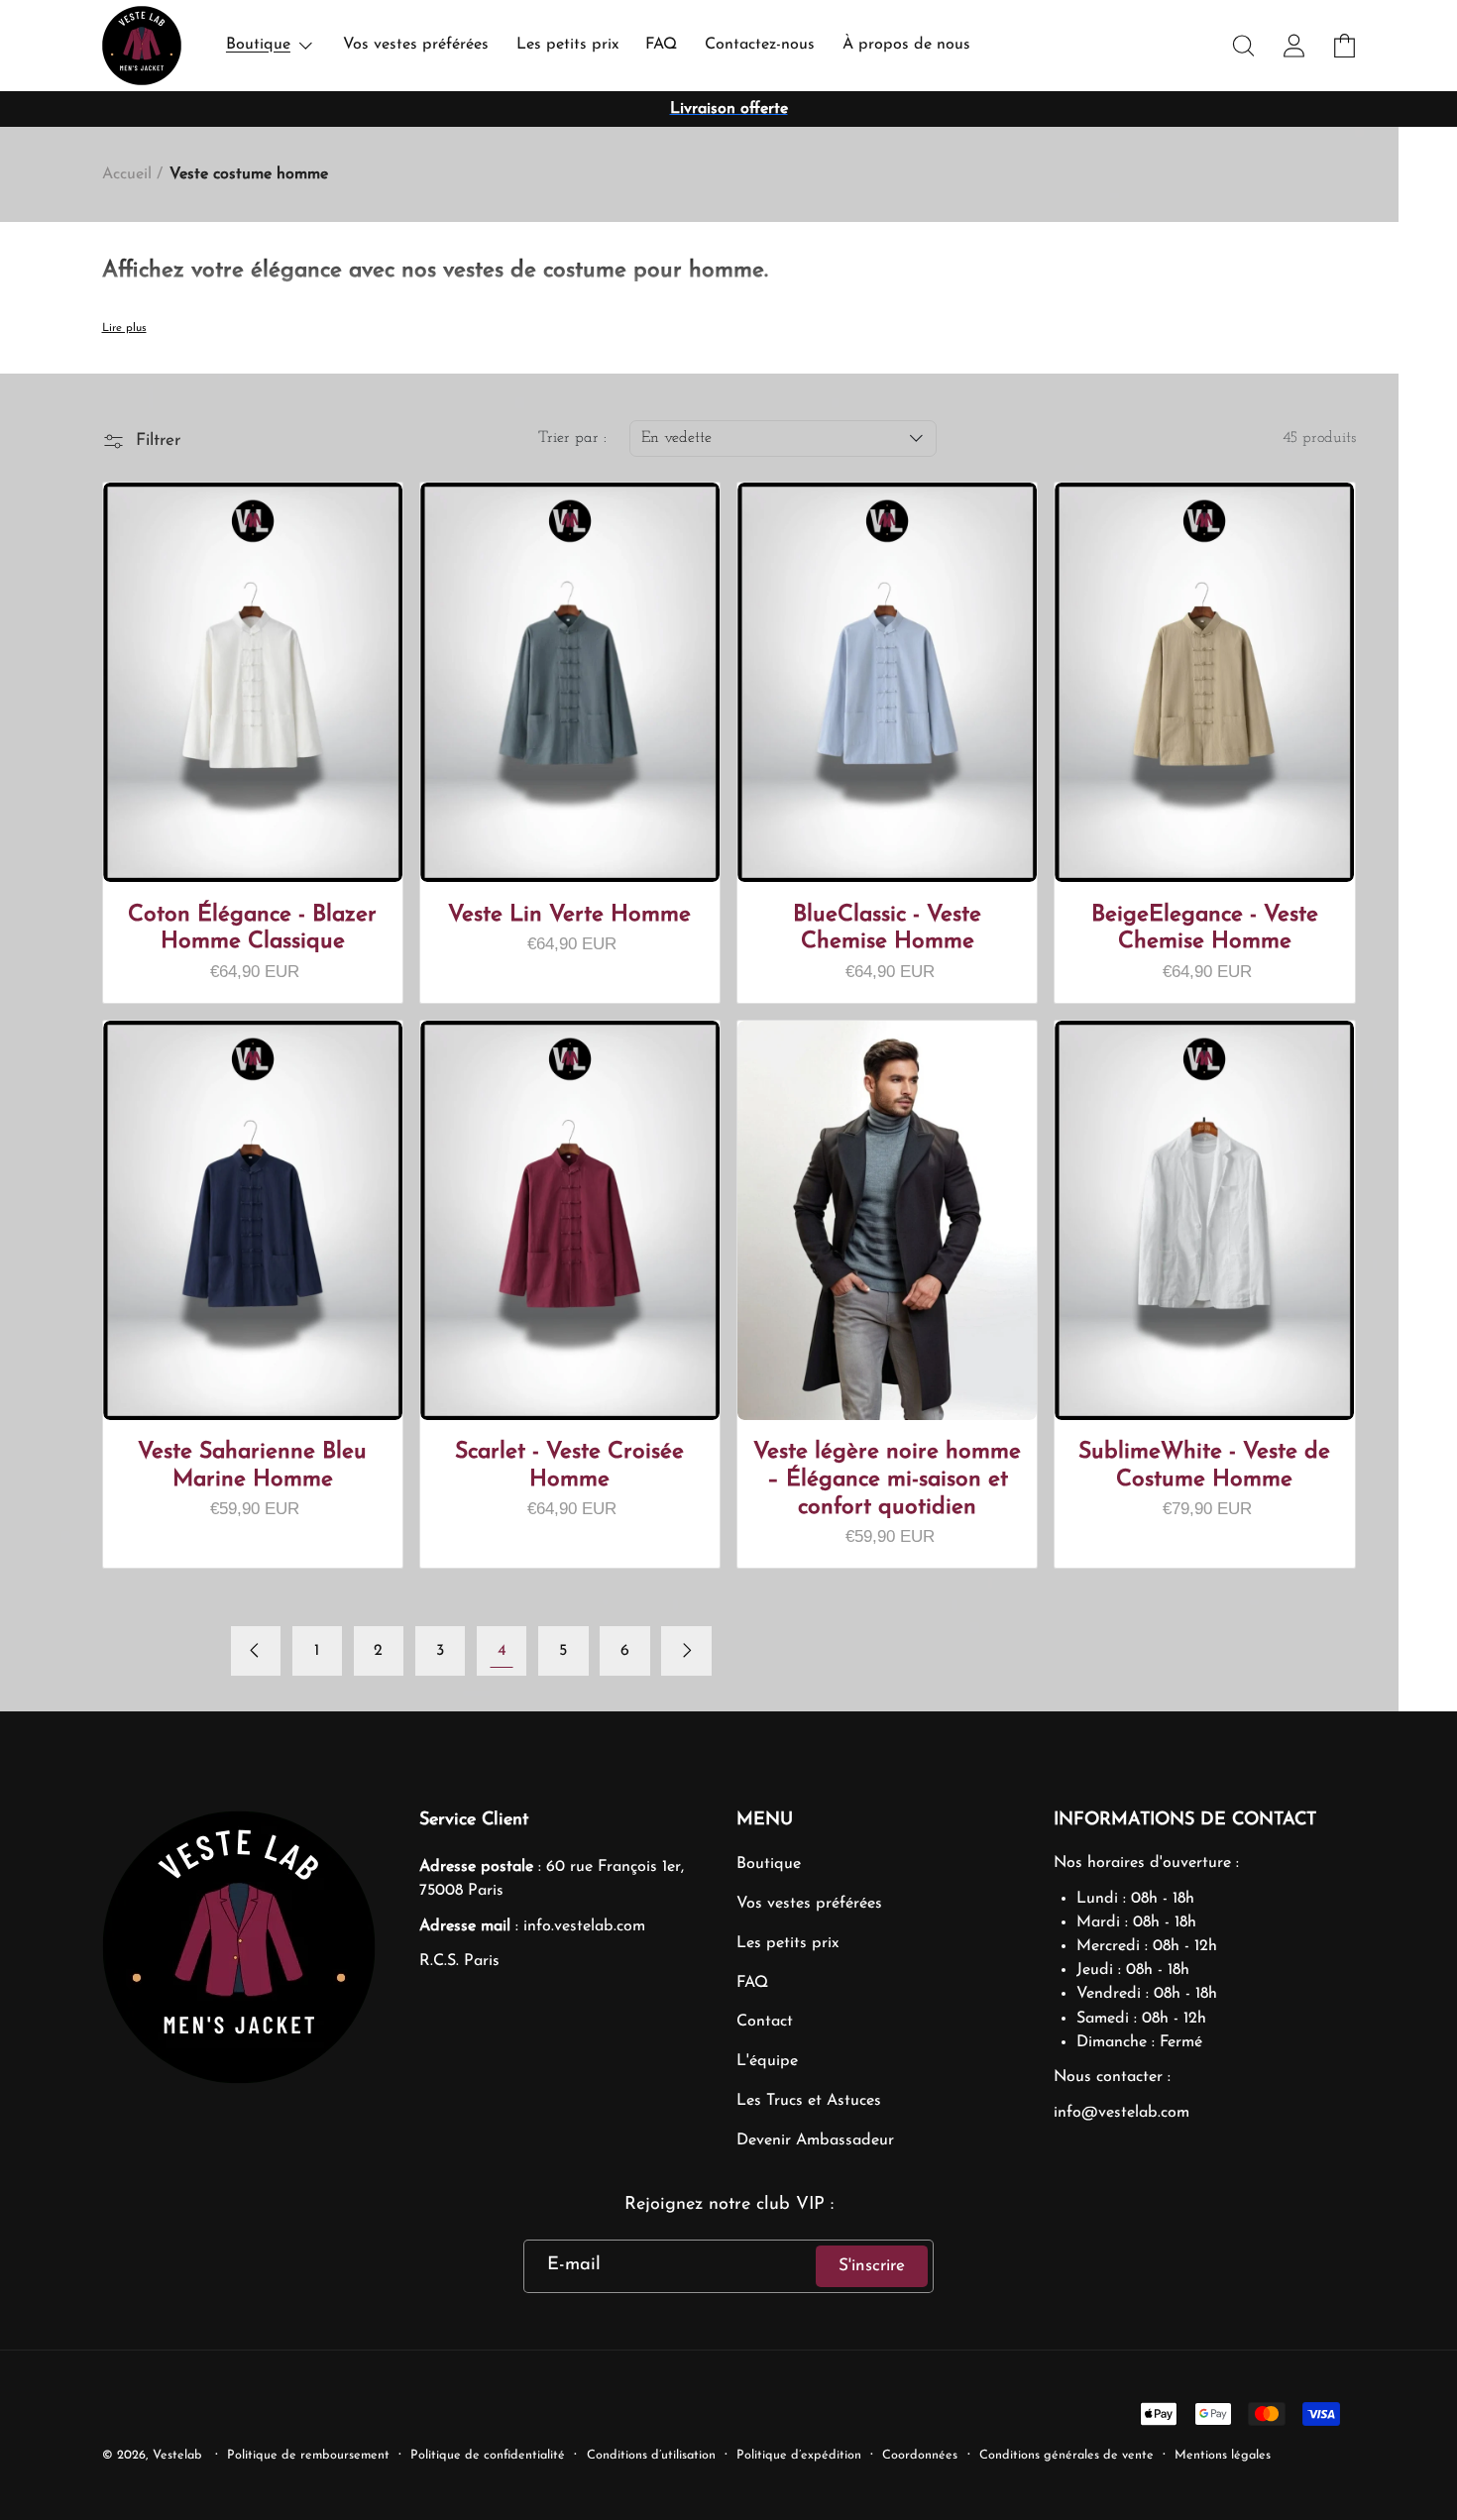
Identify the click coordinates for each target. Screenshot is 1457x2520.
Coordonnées (920, 2456)
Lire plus (124, 328)
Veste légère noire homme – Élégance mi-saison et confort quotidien (887, 1479)
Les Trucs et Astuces (809, 2101)
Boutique (769, 1864)
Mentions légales (1223, 2456)
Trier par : (572, 438)
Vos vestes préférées (809, 1904)
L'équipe (767, 2061)
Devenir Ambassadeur (815, 2140)
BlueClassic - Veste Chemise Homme (887, 929)
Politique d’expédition (799, 2456)
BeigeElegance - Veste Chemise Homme (1205, 929)
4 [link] (502, 1651)
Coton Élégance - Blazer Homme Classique (252, 929)
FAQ (752, 1983)
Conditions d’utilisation (651, 2456)
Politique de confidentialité (488, 2456)
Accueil (127, 174)
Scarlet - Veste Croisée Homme (569, 1466)
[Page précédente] (256, 1651)
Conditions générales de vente (1066, 2456)
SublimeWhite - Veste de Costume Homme (1204, 1466)
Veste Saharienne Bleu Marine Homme (252, 1466)
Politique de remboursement (308, 2456)
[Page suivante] (686, 1651)
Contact (765, 2022)
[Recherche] (1244, 46)
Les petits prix (787, 1943)
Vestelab (177, 2456)
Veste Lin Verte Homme (569, 915)
